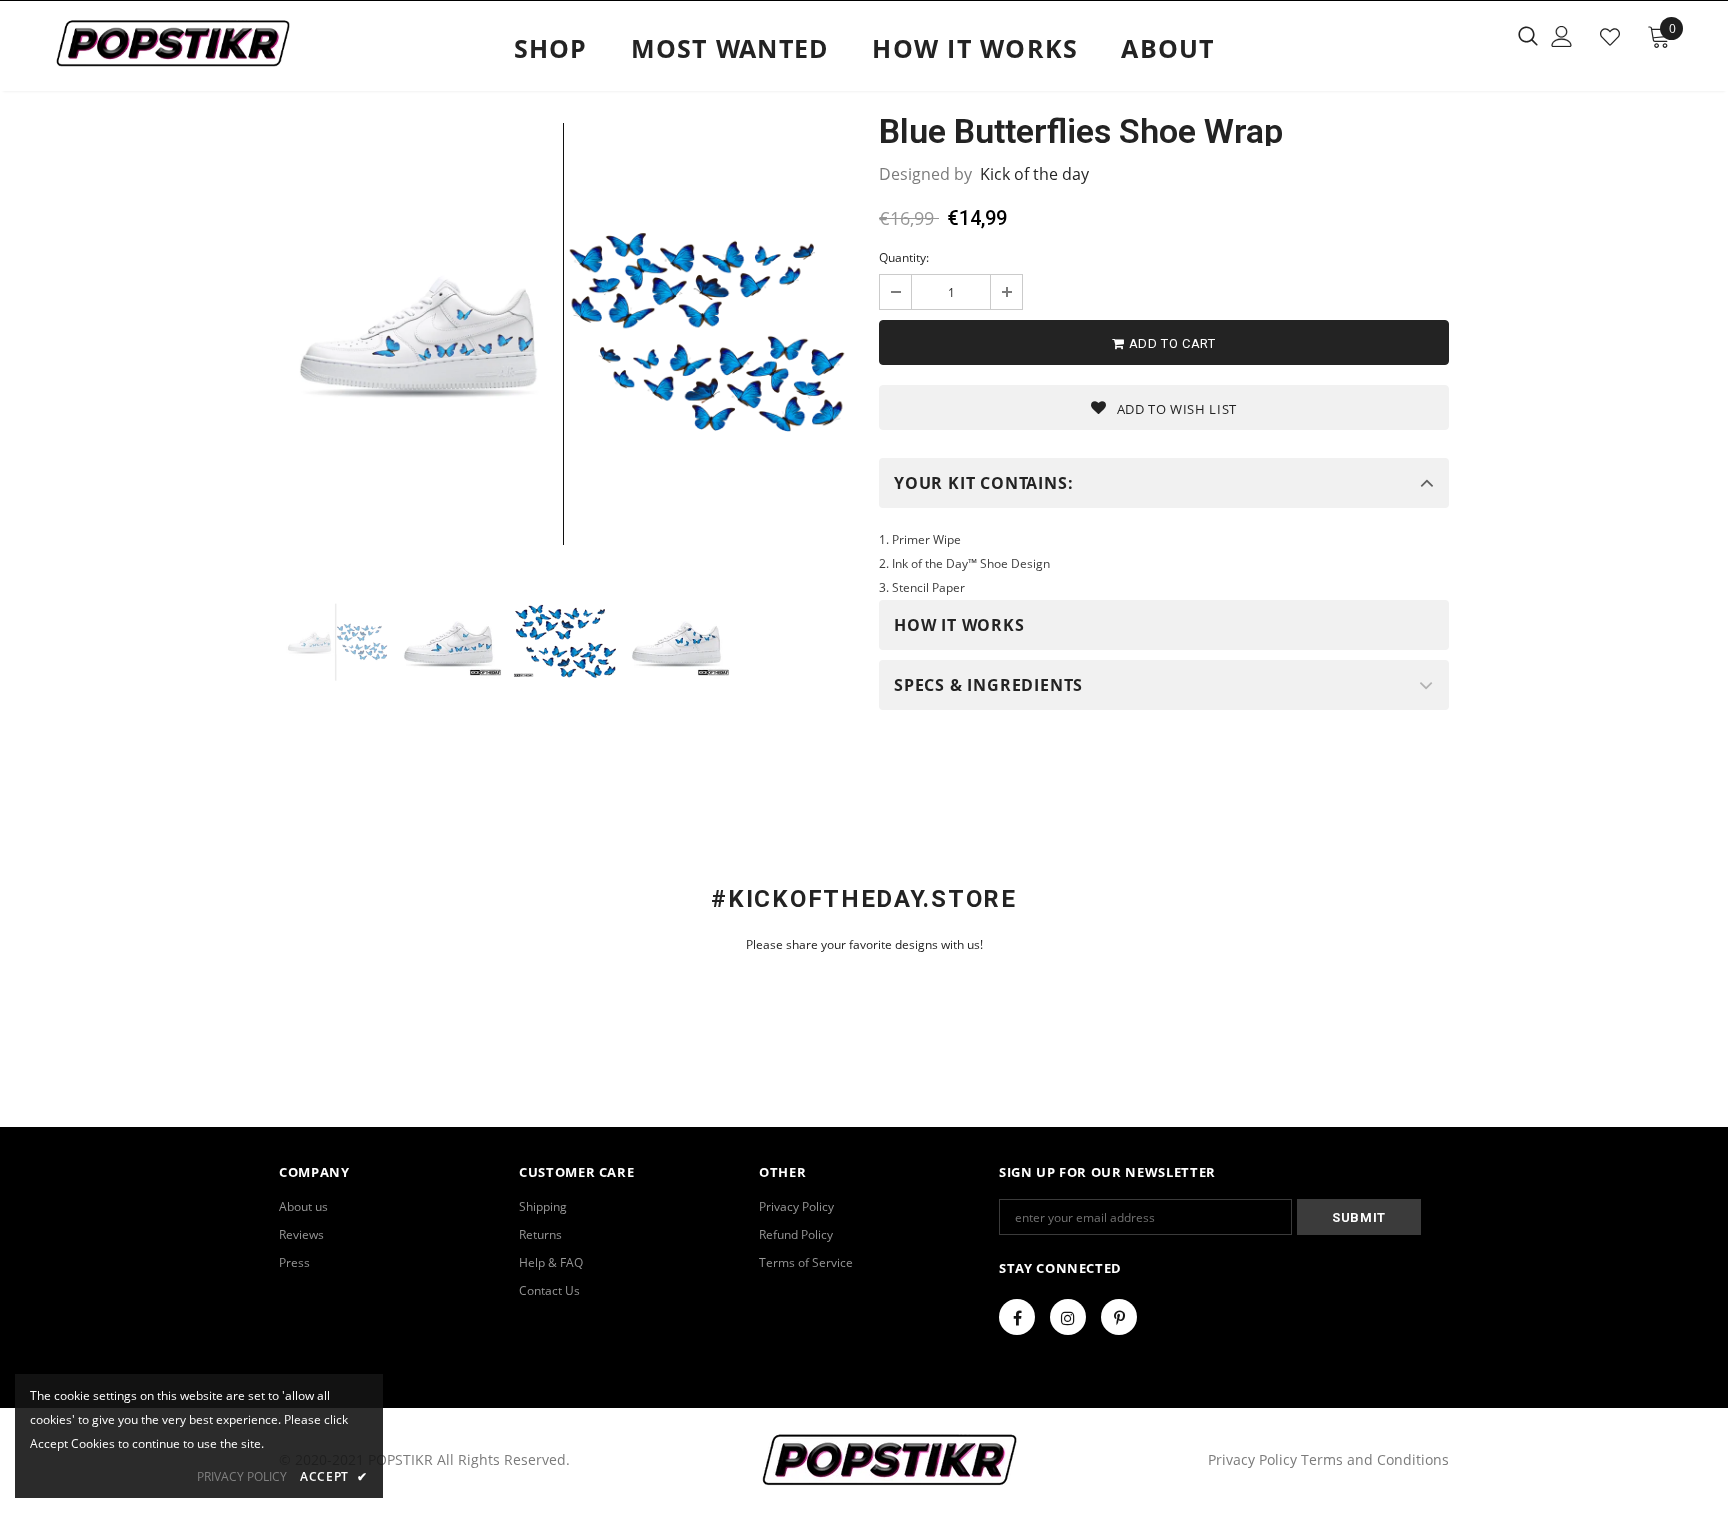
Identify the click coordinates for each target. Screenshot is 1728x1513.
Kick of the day (1034, 174)
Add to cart (1170, 343)
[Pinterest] (1119, 1317)
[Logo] (172, 44)
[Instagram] (1068, 1317)
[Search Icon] (1528, 35)
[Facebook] (1017, 1317)
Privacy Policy (1254, 1459)
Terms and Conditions (1375, 1459)
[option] (564, 334)
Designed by (925, 174)
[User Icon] (1562, 36)
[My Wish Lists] (1610, 37)
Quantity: (904, 257)
